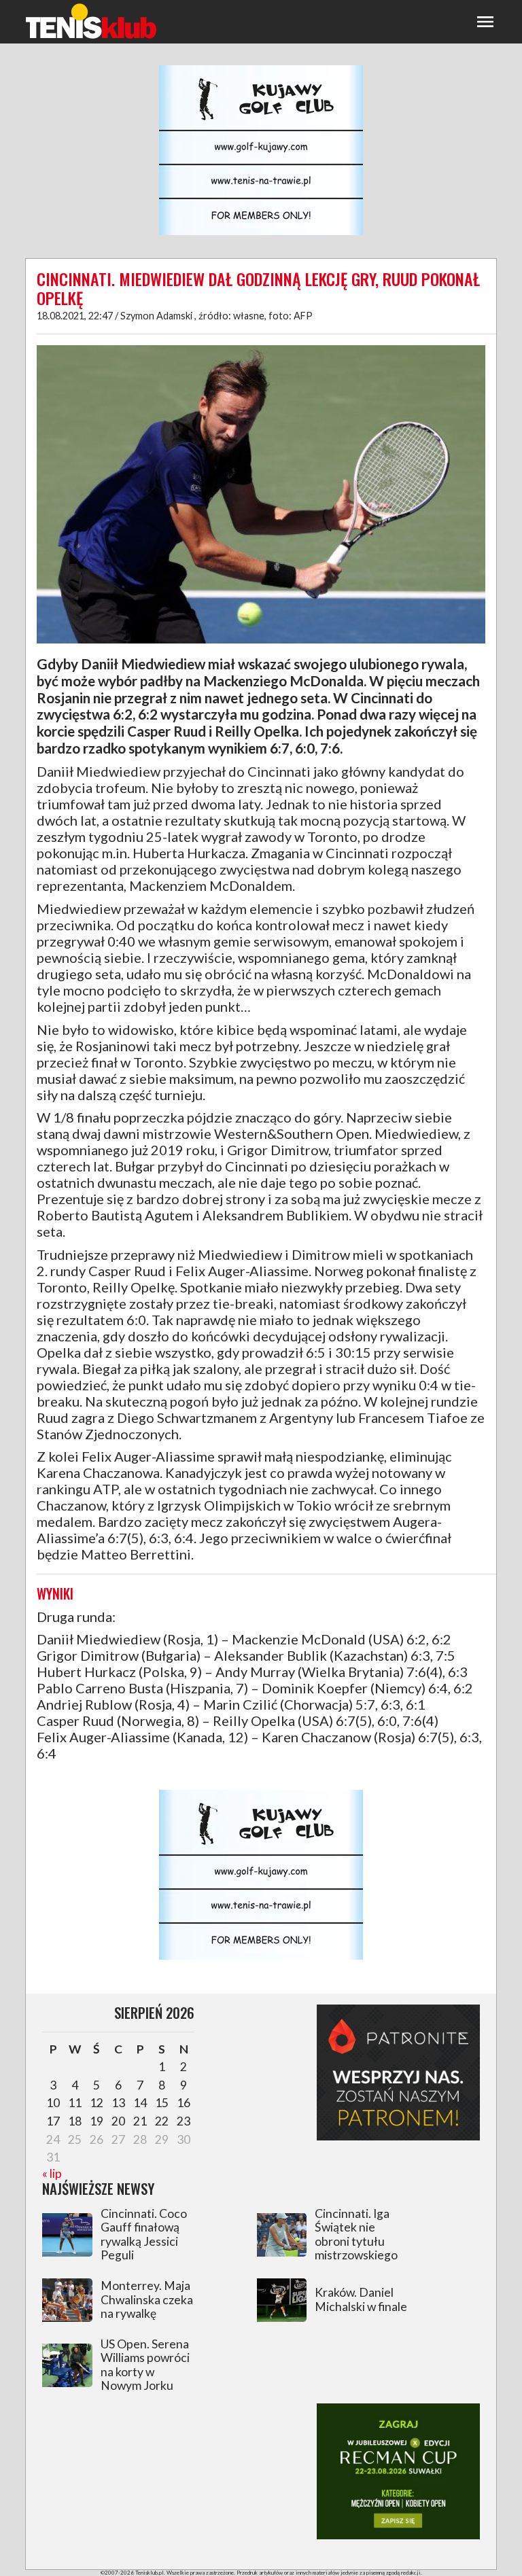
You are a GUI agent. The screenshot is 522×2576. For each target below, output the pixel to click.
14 (140, 2103)
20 (118, 2121)
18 (75, 2121)
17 (53, 2121)
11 (75, 2103)
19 (97, 2121)
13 (118, 2103)
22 (162, 2121)
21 (140, 2121)
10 (53, 2103)
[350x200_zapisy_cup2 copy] (398, 2535)
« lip (52, 2173)
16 (184, 2103)
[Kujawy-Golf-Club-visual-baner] (261, 233)
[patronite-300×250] (398, 2136)
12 (97, 2103)
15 (162, 2103)
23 (184, 2121)
